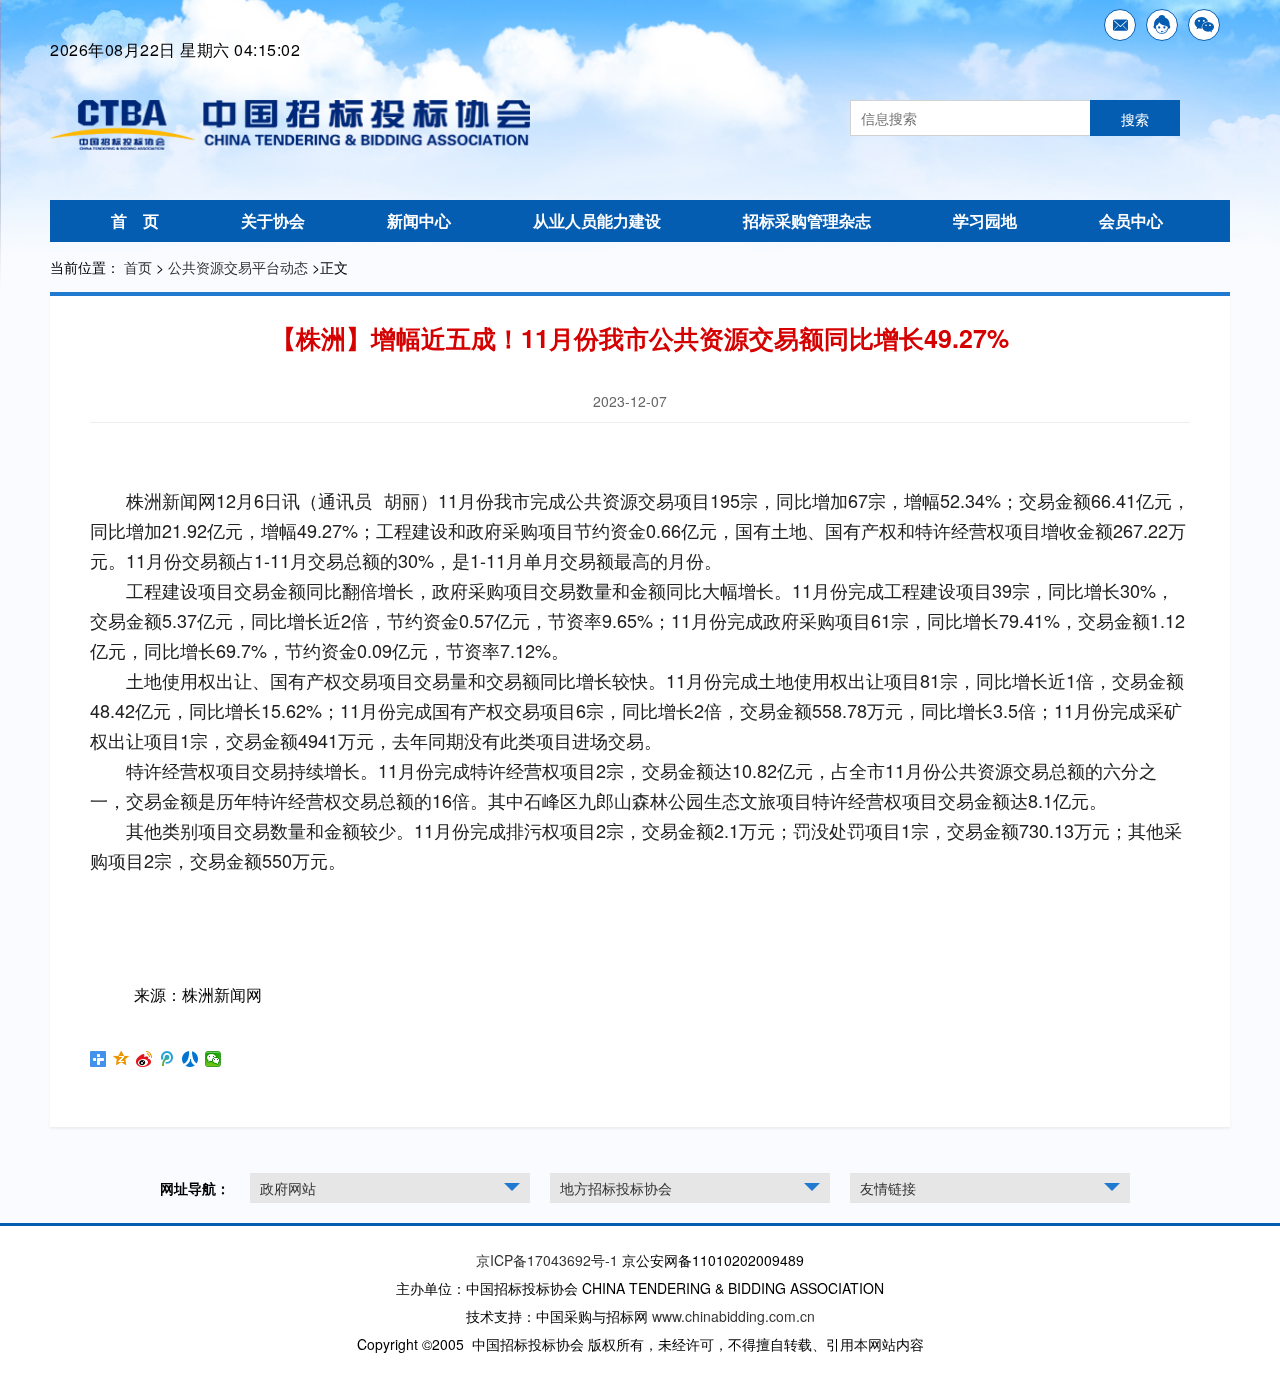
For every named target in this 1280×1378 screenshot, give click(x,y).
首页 (138, 267)
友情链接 (888, 1188)
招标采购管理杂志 (807, 220)
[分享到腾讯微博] (167, 1059)
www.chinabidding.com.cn (733, 1316)
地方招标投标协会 (616, 1188)
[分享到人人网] (190, 1059)
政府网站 (288, 1188)
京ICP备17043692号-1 (547, 1260)
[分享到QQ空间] (121, 1059)
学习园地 (985, 220)
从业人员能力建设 (597, 220)
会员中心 (1131, 220)
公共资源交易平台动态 (238, 267)
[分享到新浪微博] (144, 1059)
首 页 (135, 220)
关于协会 (273, 220)
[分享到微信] (213, 1059)
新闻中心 (419, 220)
